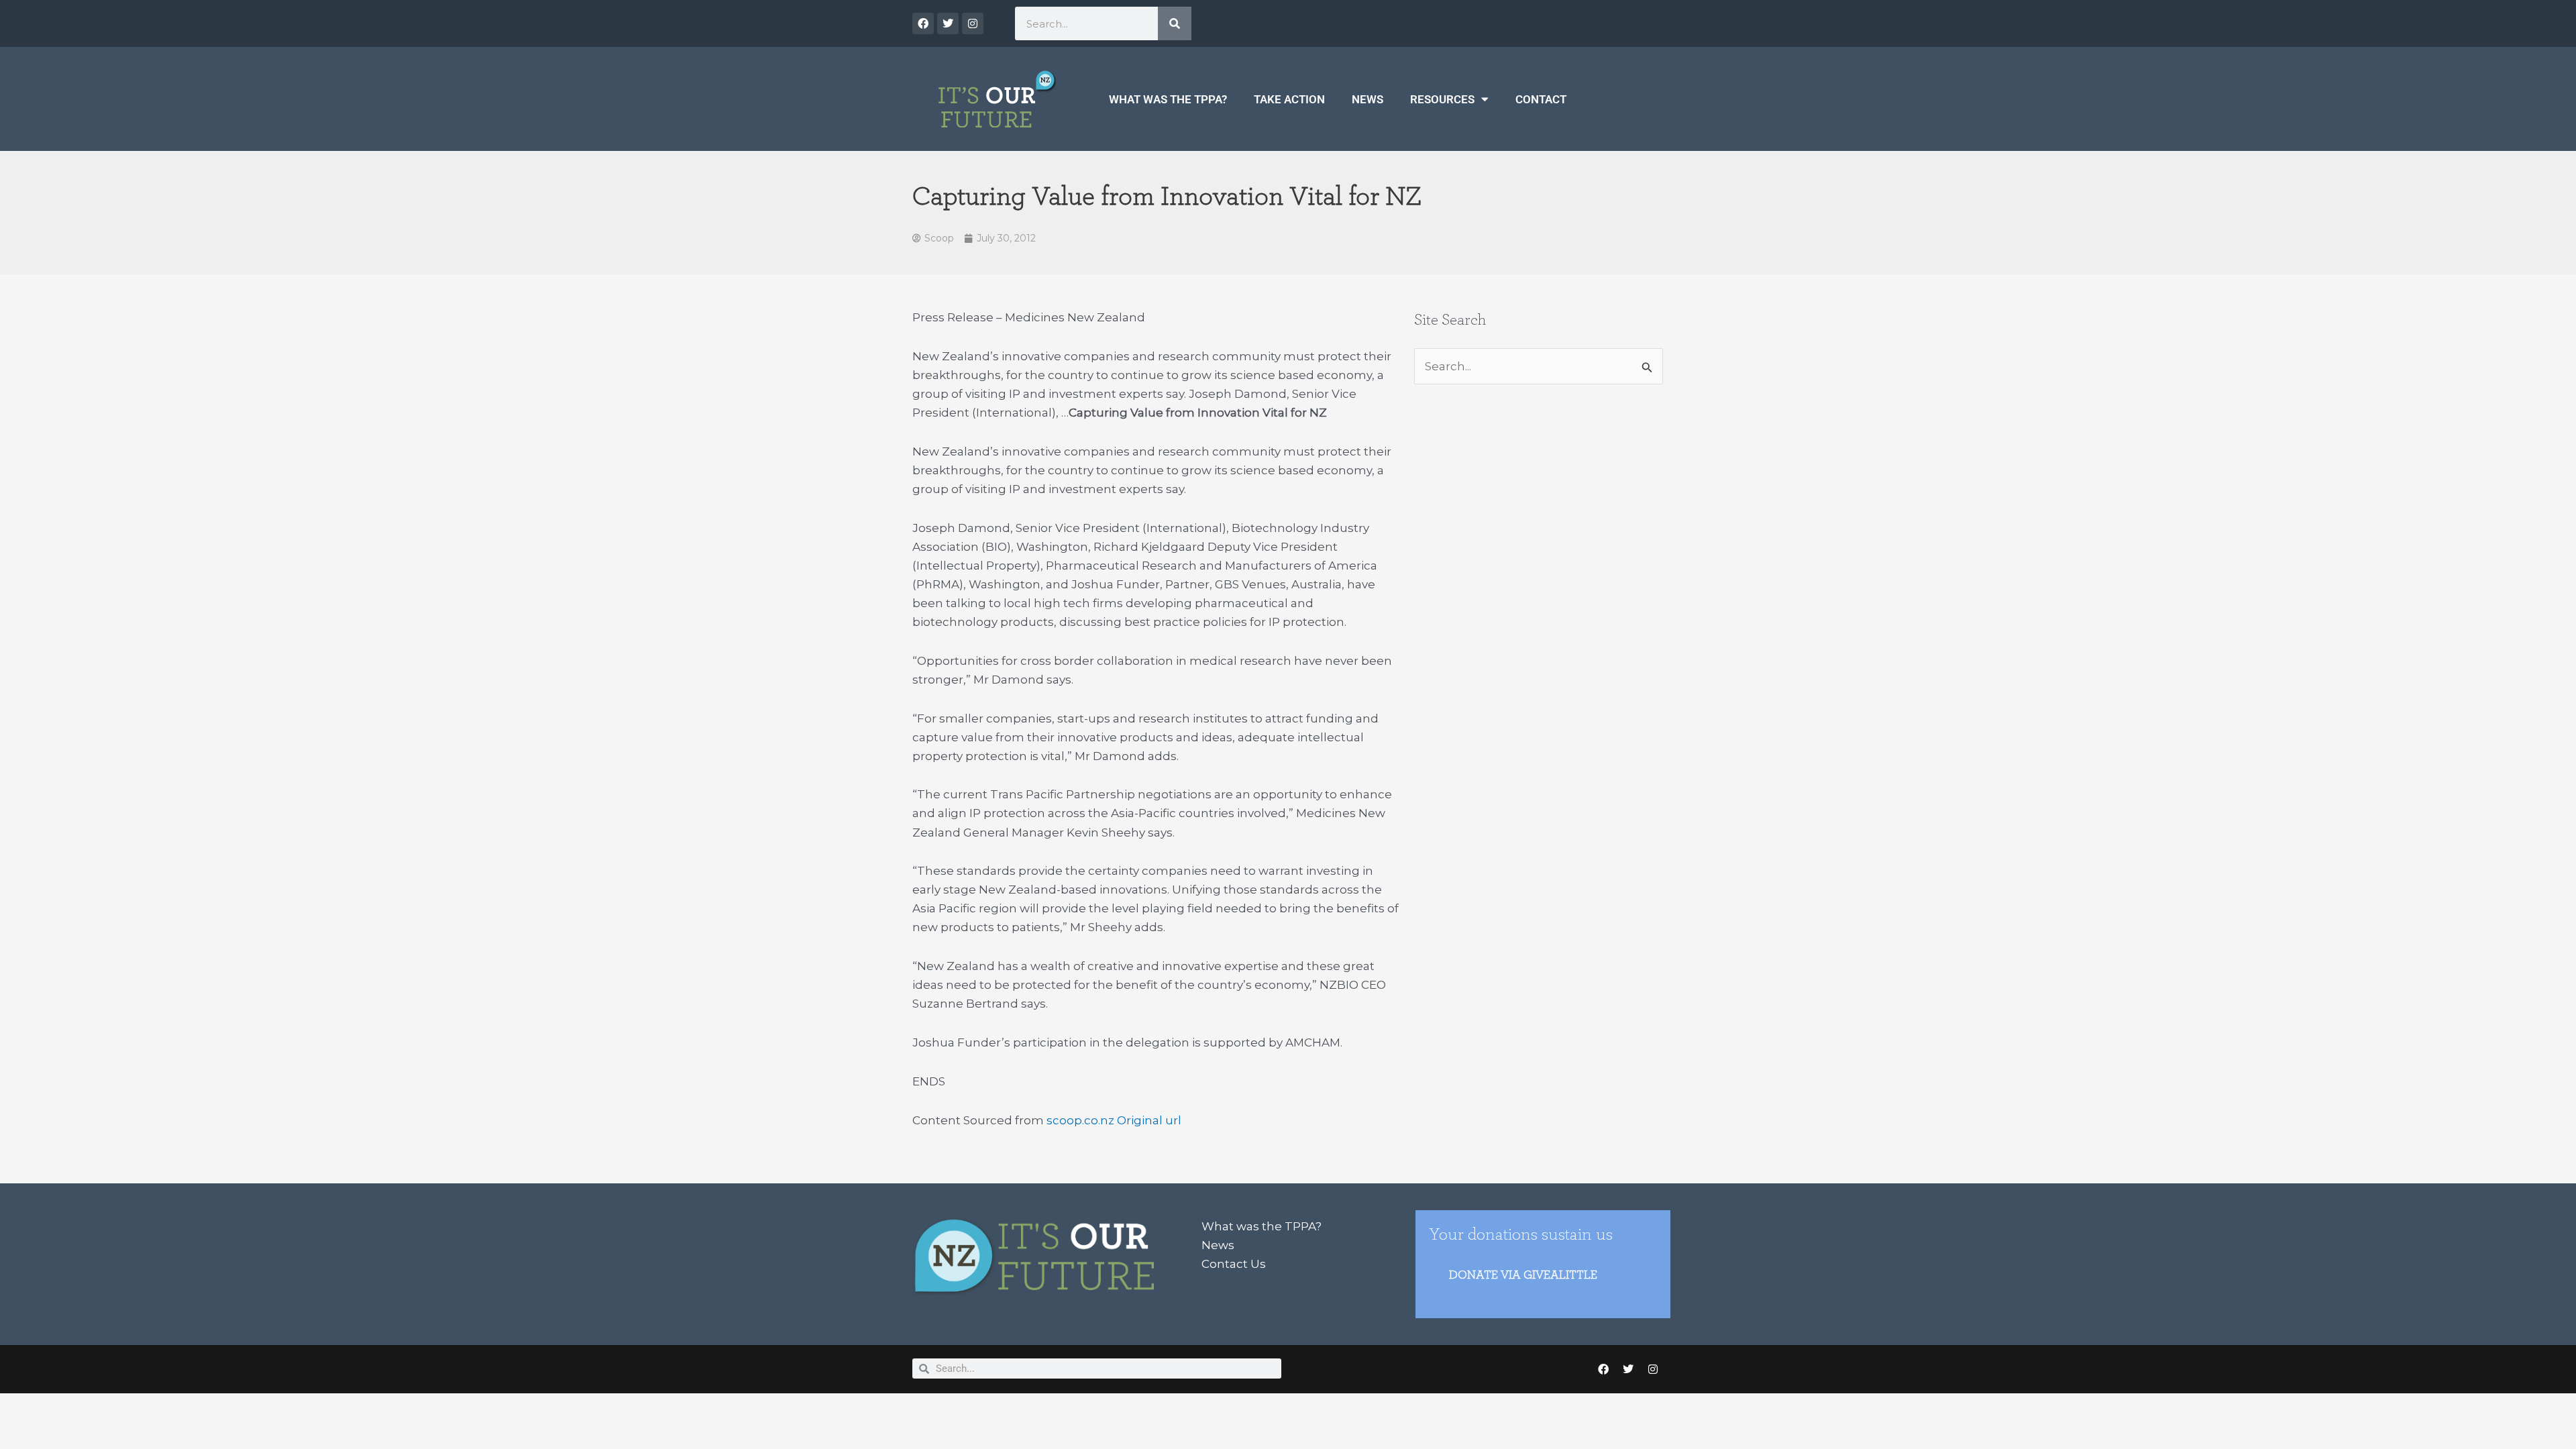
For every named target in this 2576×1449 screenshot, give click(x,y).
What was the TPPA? (1168, 99)
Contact (1541, 99)
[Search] (1175, 23)
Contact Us (1234, 1264)
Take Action (1289, 99)
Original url (1149, 1120)
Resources (1442, 99)
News (1367, 99)
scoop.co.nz (1080, 1120)
